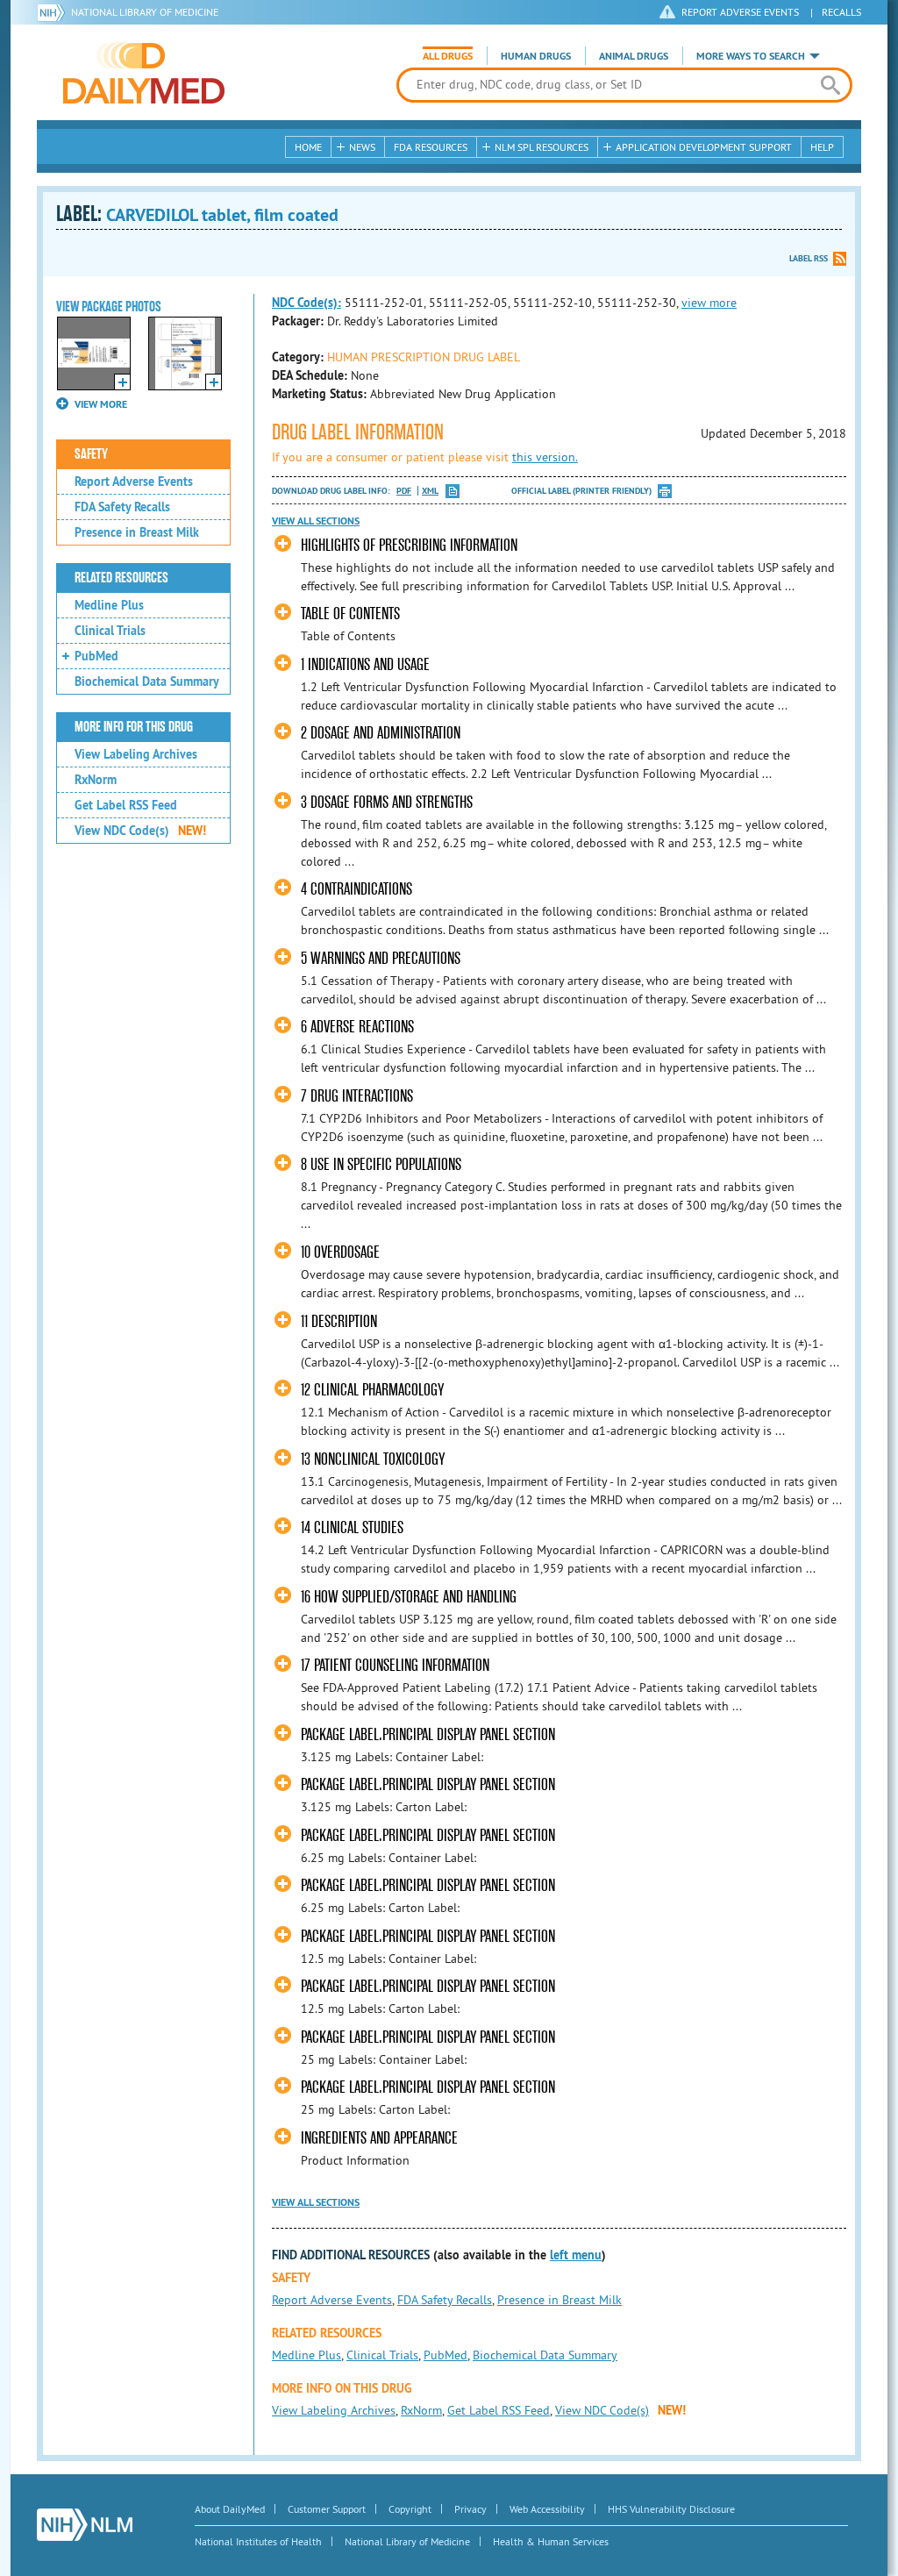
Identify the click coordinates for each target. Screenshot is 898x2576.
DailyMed (144, 73)
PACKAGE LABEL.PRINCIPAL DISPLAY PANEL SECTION (428, 1734)
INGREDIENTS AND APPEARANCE (379, 2138)
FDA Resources (431, 147)
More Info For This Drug (134, 727)
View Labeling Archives (136, 754)
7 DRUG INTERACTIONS (357, 1096)
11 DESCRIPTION (339, 1321)
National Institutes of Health (258, 2541)
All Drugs (448, 56)
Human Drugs (536, 56)
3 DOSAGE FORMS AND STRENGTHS (387, 802)
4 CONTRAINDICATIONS (356, 889)
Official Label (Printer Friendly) (581, 491)
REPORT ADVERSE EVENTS (740, 12)
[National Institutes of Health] (54, 12)
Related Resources (121, 578)
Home (308, 147)
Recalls (841, 12)
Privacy (470, 2509)
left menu (576, 2255)
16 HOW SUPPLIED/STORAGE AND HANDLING (409, 1597)
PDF (404, 491)
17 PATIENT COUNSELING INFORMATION (395, 1665)
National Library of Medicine (145, 12)
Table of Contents (350, 614)
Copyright (410, 2509)
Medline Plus (109, 605)
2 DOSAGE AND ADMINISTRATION (381, 733)
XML (430, 491)
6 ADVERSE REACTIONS (357, 1027)
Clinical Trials (110, 631)
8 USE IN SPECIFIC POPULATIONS (381, 1164)
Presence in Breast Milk (137, 532)
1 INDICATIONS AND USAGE (365, 664)
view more (709, 303)
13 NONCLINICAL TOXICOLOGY (373, 1459)
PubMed (96, 656)
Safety (91, 454)
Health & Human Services (551, 2541)
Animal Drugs (634, 56)
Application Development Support (704, 147)
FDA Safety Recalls (122, 507)
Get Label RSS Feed (126, 805)
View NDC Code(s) (140, 831)
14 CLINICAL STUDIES (352, 1527)
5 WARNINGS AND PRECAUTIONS (381, 958)
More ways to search (751, 56)
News (362, 147)
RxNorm (96, 780)
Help (822, 147)
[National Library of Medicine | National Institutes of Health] (85, 2525)
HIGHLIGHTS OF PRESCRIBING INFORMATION (409, 545)
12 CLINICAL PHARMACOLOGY (372, 1390)
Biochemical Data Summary (147, 681)
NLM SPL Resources (542, 147)
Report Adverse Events (134, 482)
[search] (830, 85)
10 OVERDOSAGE (340, 1252)
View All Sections (316, 521)
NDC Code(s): (306, 303)
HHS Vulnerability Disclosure (671, 2509)
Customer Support (327, 2509)
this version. (545, 457)
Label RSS (809, 258)
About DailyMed (230, 2509)
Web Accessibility (547, 2509)
